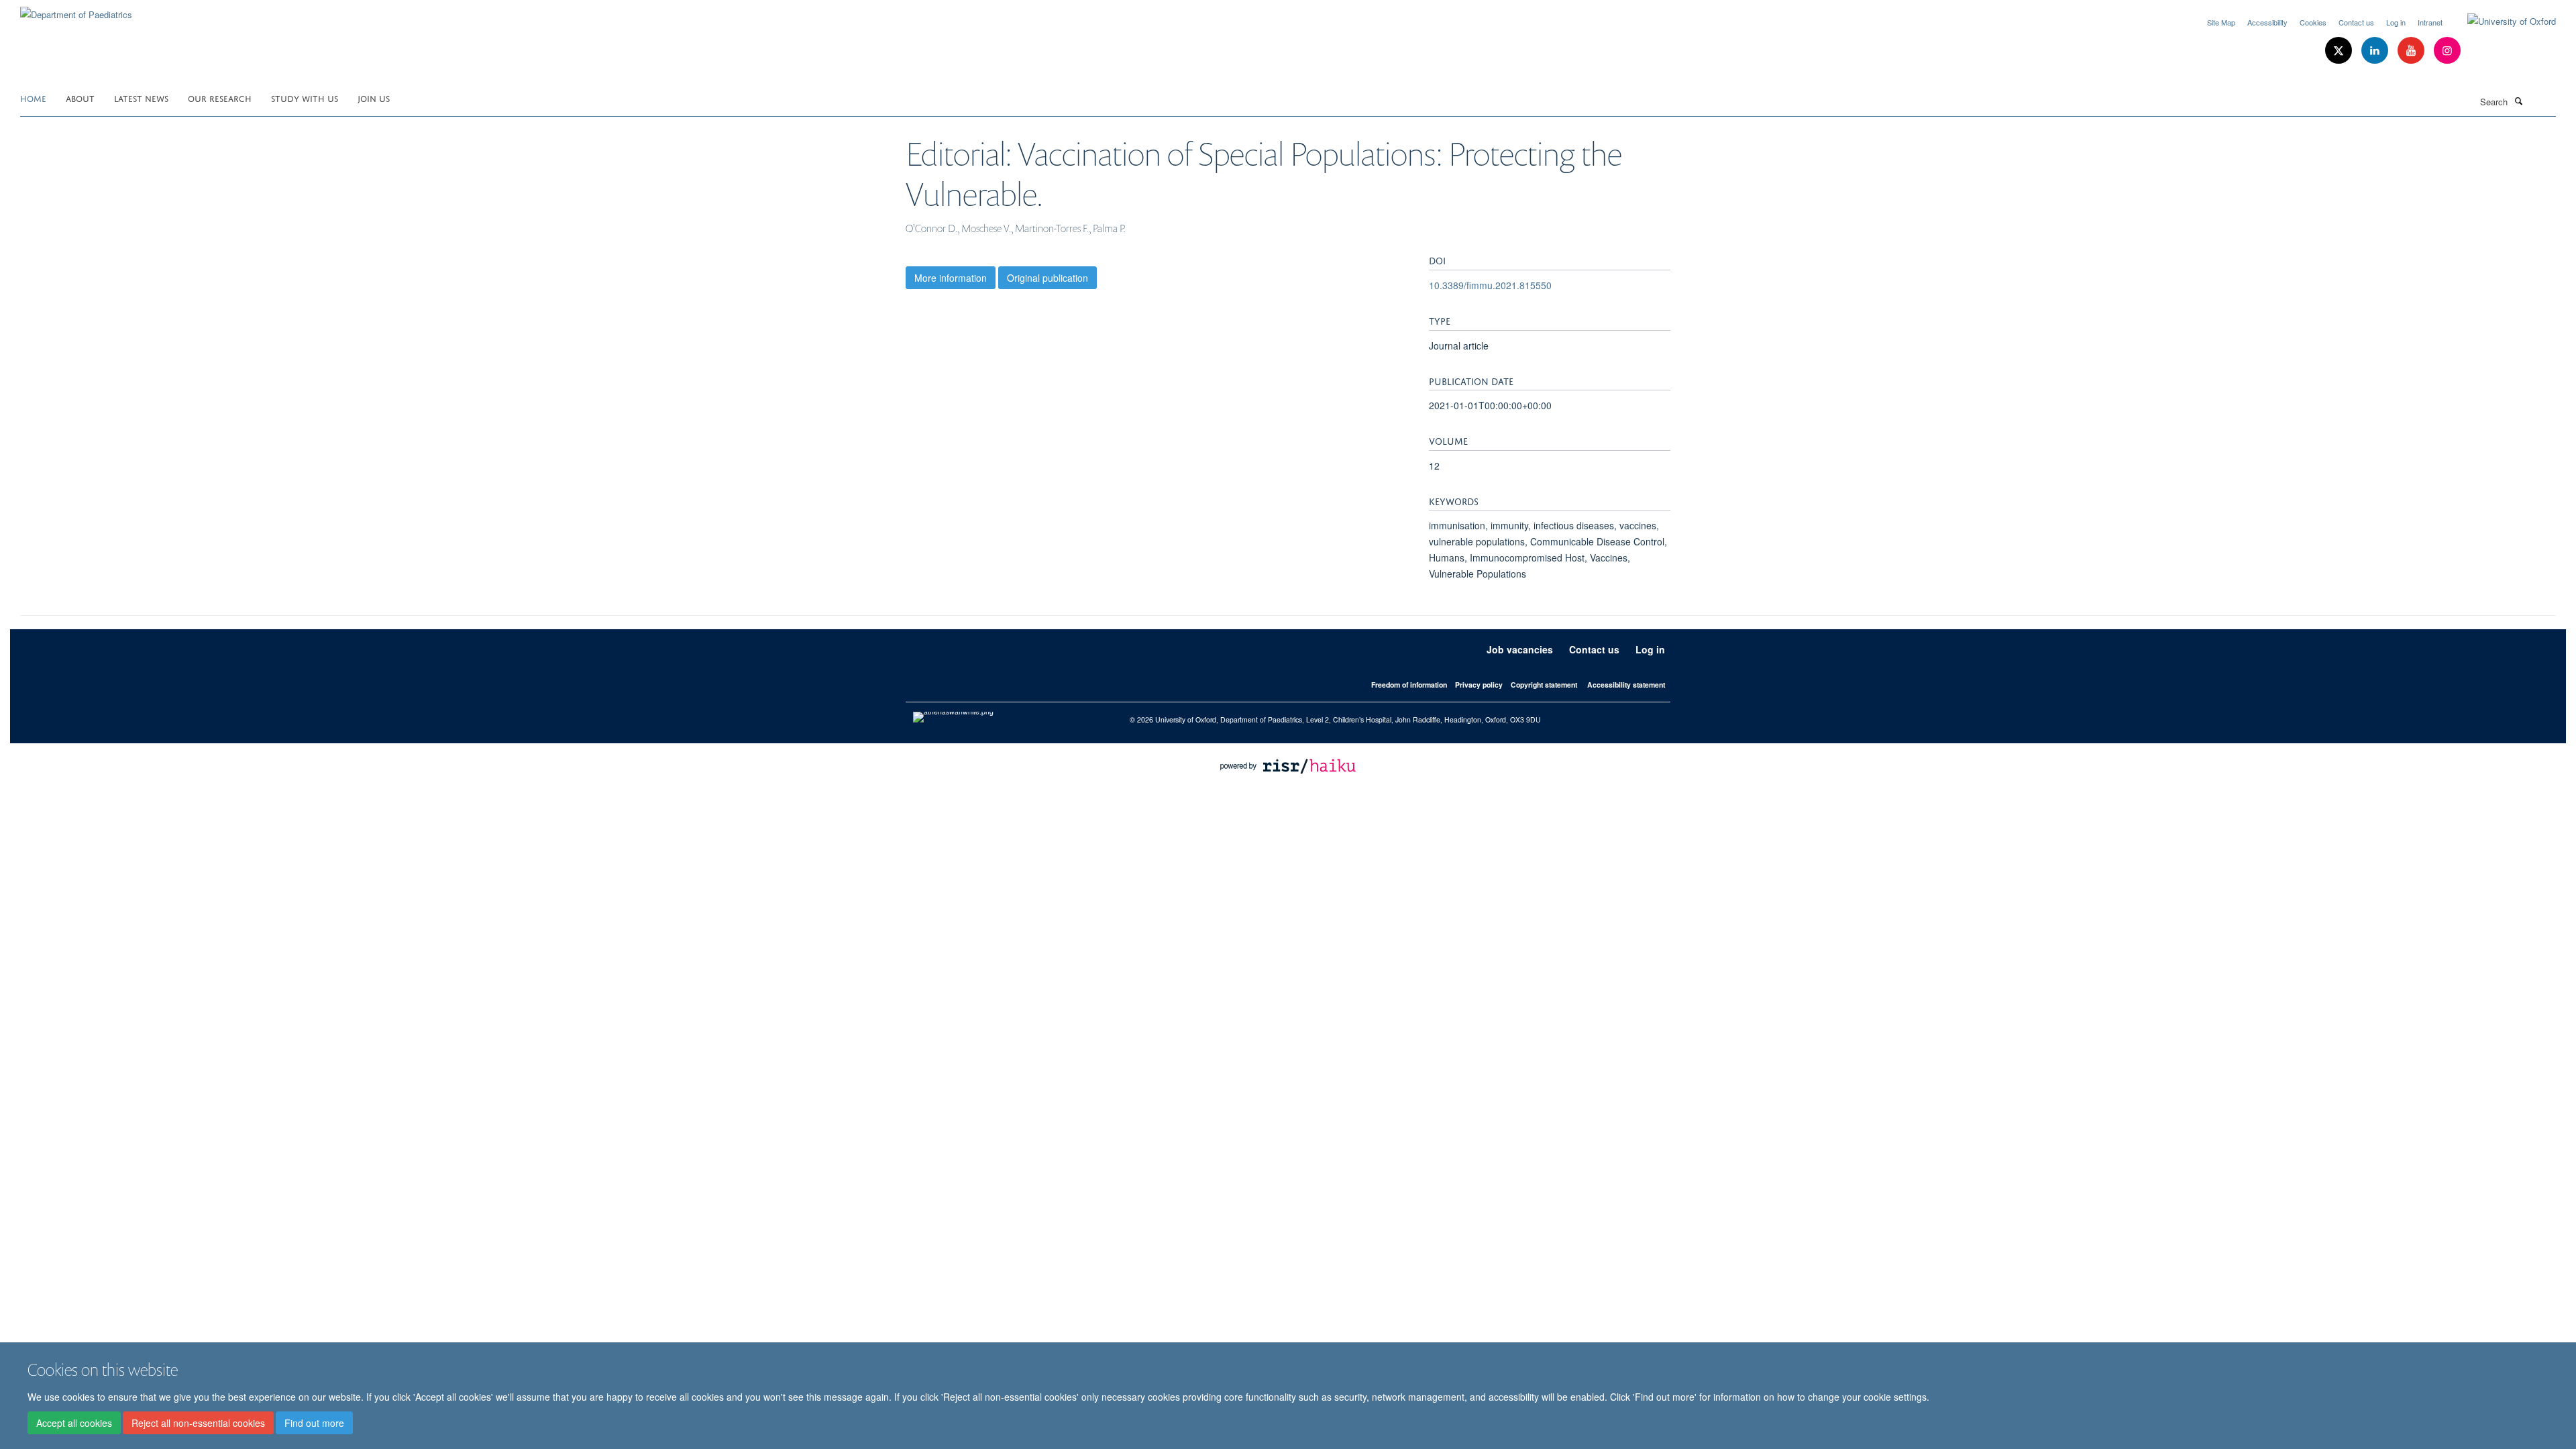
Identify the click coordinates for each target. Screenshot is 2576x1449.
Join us (374, 98)
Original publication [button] (1048, 278)
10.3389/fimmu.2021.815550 (1490, 285)
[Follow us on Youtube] (2412, 51)
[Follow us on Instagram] (2447, 51)
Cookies (2313, 22)
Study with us (305, 98)
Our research (220, 98)
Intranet (2430, 22)
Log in (2396, 22)
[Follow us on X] (2340, 51)
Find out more (314, 1423)
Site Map (2221, 22)
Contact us (2356, 22)
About (80, 98)
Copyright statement (1544, 685)
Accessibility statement (1626, 685)
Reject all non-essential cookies (198, 1423)
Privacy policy (1479, 685)
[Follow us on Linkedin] (2376, 51)
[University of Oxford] (2502, 21)
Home (33, 98)
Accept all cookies (74, 1423)
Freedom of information (1409, 685)
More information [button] (951, 278)
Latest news (141, 98)
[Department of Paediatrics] (76, 10)
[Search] (2518, 101)
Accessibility (2267, 22)
